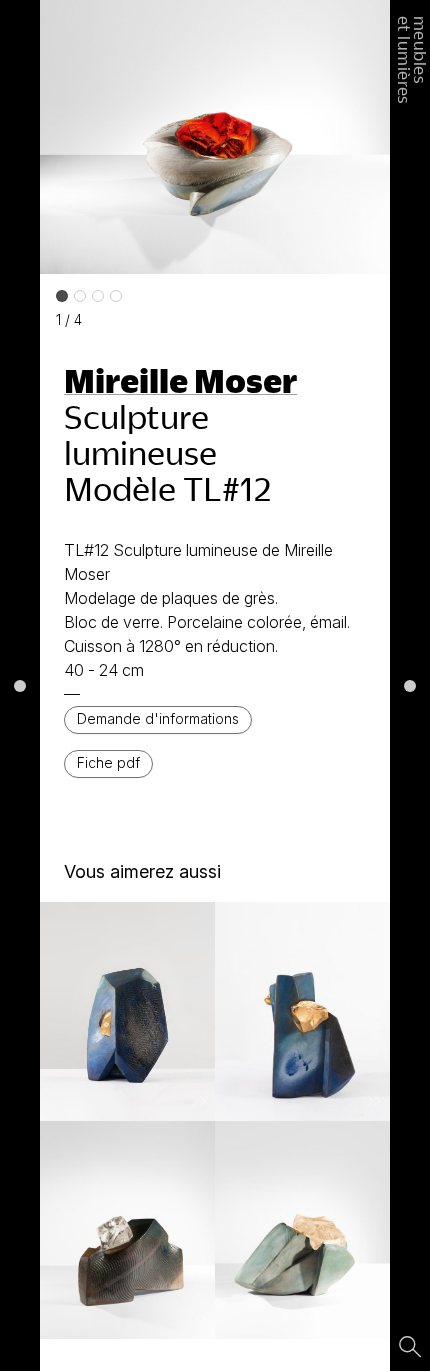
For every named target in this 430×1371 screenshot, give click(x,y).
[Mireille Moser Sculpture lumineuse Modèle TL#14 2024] (127, 1011)
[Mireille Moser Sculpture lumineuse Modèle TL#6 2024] (302, 1230)
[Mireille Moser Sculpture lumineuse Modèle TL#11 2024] (127, 1230)
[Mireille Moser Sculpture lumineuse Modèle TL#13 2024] (302, 1011)
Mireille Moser (180, 380)
